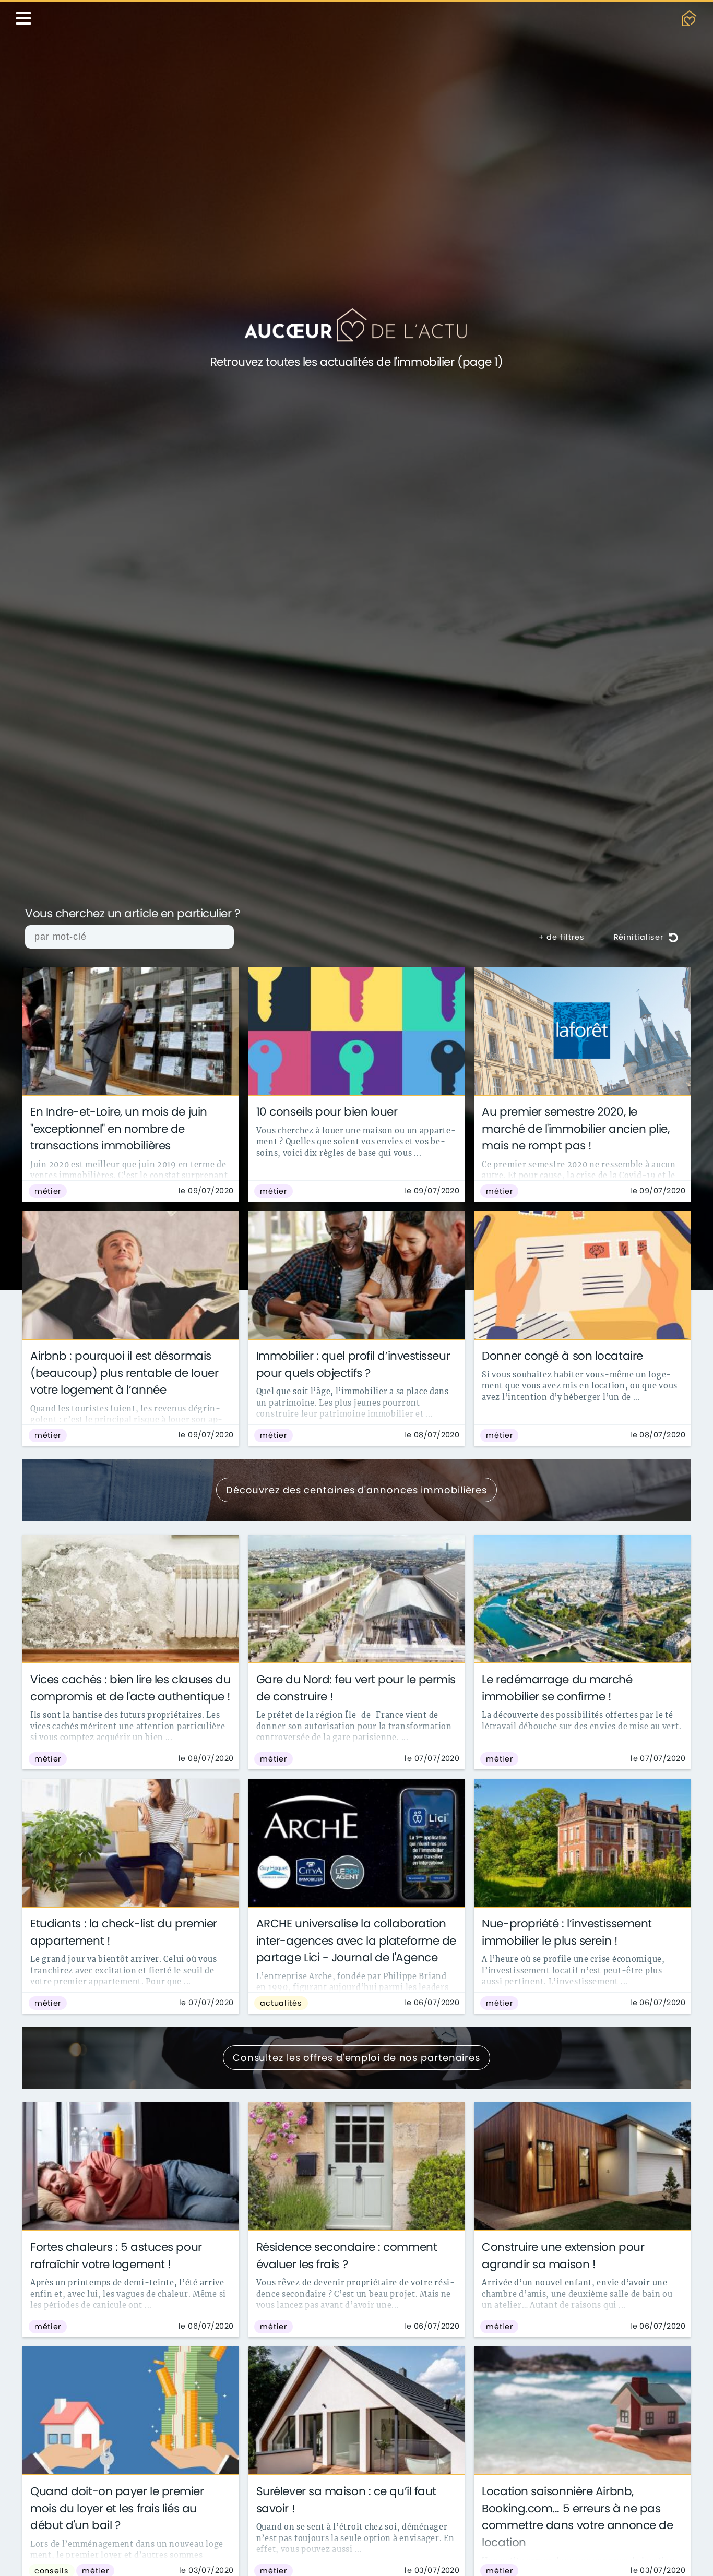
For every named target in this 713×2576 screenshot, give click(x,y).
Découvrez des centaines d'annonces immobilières (356, 1490)
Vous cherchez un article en (133, 914)
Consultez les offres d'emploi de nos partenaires (356, 2058)
